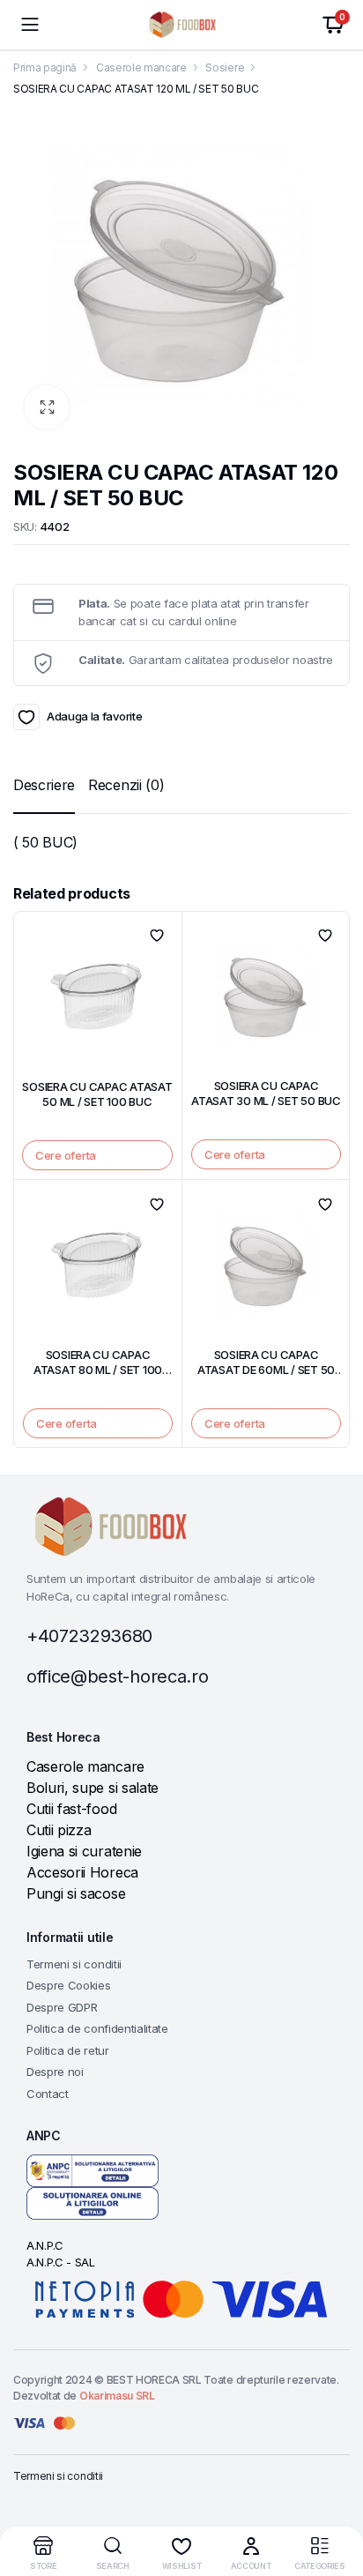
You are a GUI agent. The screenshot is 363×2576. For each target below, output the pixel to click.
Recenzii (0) (126, 785)
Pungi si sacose (76, 1893)
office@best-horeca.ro (117, 1676)
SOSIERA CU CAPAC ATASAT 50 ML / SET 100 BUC (97, 1094)
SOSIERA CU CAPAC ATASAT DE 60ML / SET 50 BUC (266, 1370)
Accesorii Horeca (82, 1872)
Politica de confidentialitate (97, 2028)
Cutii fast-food (71, 1809)
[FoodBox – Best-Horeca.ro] (182, 25)
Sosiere (225, 67)
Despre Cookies (69, 1985)
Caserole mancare (141, 67)
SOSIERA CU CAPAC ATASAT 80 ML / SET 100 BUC (98, 1370)
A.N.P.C (45, 2245)
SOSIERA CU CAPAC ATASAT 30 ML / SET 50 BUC (266, 1093)
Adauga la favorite (26, 717)
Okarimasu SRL (117, 2396)
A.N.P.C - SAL (61, 2262)
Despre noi (55, 2072)
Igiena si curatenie (84, 1851)
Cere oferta (66, 1155)
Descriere (44, 785)
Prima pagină (45, 67)
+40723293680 (89, 1636)
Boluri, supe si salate (93, 1788)
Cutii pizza (59, 1830)
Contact (48, 2094)
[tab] (44, 785)
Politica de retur (68, 2050)
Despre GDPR (62, 2007)
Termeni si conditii (74, 1964)
